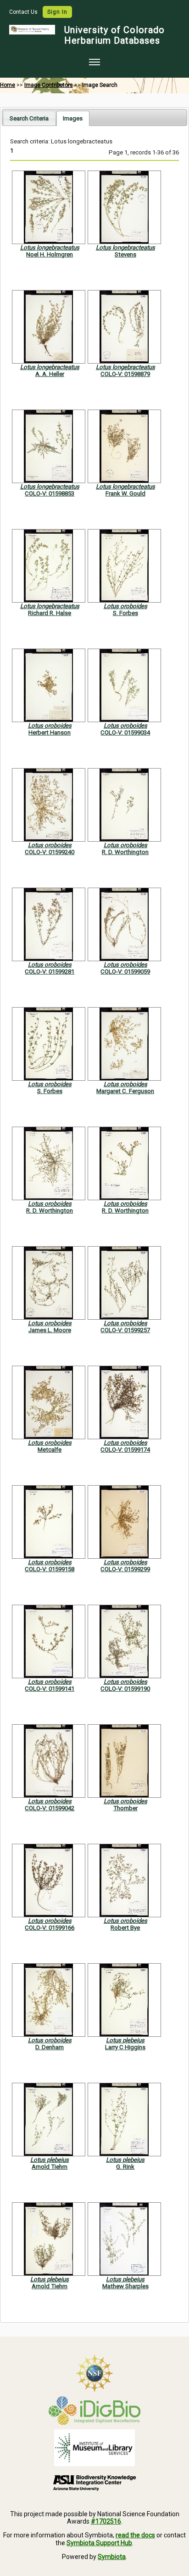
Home (8, 85)
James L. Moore (50, 1330)
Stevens (125, 254)
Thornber (125, 1808)
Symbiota (112, 2557)
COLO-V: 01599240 (50, 852)
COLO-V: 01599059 (125, 972)
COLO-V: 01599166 (50, 1928)
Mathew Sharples (125, 2286)
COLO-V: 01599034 (125, 732)
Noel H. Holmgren (50, 254)
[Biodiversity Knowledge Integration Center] (94, 2483)
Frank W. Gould (125, 493)
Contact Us (24, 12)
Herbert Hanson (50, 732)
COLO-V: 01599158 (50, 1569)
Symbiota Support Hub (99, 2543)
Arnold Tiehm (50, 2167)
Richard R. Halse (50, 613)
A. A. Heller (50, 374)
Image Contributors (49, 85)
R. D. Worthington (125, 852)
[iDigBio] (94, 2411)
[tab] (29, 118)
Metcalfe (50, 1450)
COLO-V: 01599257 (125, 1330)
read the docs (135, 2535)
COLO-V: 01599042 (50, 1808)
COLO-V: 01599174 (125, 1450)
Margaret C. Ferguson (125, 1091)
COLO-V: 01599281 (50, 972)
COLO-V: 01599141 (50, 1689)
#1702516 (106, 2521)
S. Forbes (125, 613)
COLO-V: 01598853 (50, 493)
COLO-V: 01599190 (125, 1689)
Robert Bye (125, 1928)
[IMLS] (94, 2448)
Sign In (57, 12)
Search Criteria (29, 118)
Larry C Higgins (125, 2047)
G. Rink (125, 2167)
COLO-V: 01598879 (125, 374)
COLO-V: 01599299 (125, 1569)
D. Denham (50, 2047)
